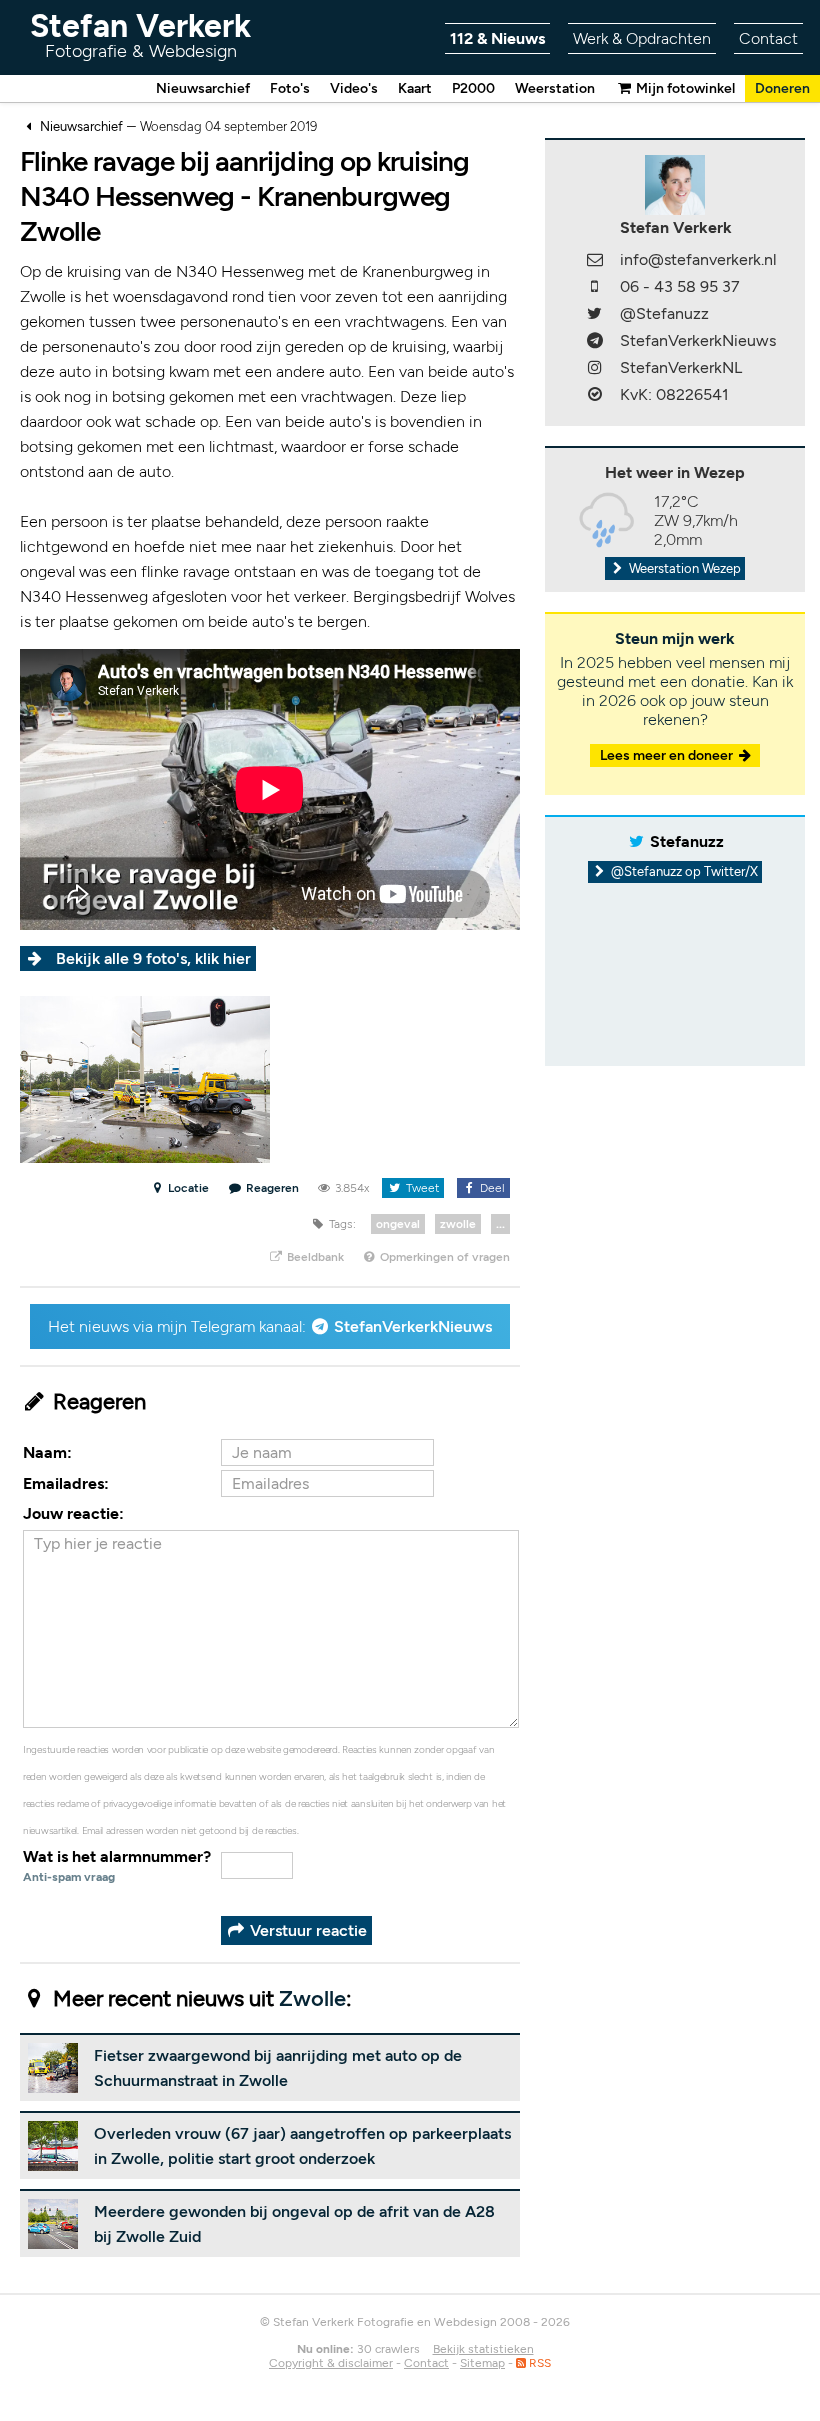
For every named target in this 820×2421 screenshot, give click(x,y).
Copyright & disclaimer (331, 2363)
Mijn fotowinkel (684, 88)
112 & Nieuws (497, 38)
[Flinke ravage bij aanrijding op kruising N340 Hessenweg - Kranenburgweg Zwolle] (145, 1078)
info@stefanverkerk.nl (698, 259)
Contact (768, 38)
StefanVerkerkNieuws (413, 1326)
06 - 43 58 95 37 (680, 286)
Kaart (415, 88)
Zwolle (312, 1998)
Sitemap (482, 2363)
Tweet (421, 1188)
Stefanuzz (687, 841)
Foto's (290, 88)
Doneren (782, 88)
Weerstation (555, 88)
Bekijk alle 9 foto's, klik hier (153, 958)
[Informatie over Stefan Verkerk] (675, 183)
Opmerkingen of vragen (443, 1257)
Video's (354, 88)
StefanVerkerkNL (681, 367)
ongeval (398, 1224)
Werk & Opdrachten (642, 38)
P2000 (473, 88)
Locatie (187, 1188)
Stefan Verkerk (140, 34)
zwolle (458, 1224)
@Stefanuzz (664, 313)
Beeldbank (314, 1257)
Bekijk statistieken (483, 2349)
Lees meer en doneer (668, 755)
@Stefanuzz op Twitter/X (683, 871)
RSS (538, 2363)
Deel (491, 1188)
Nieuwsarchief (203, 88)
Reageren (272, 1188)
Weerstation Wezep (683, 568)
